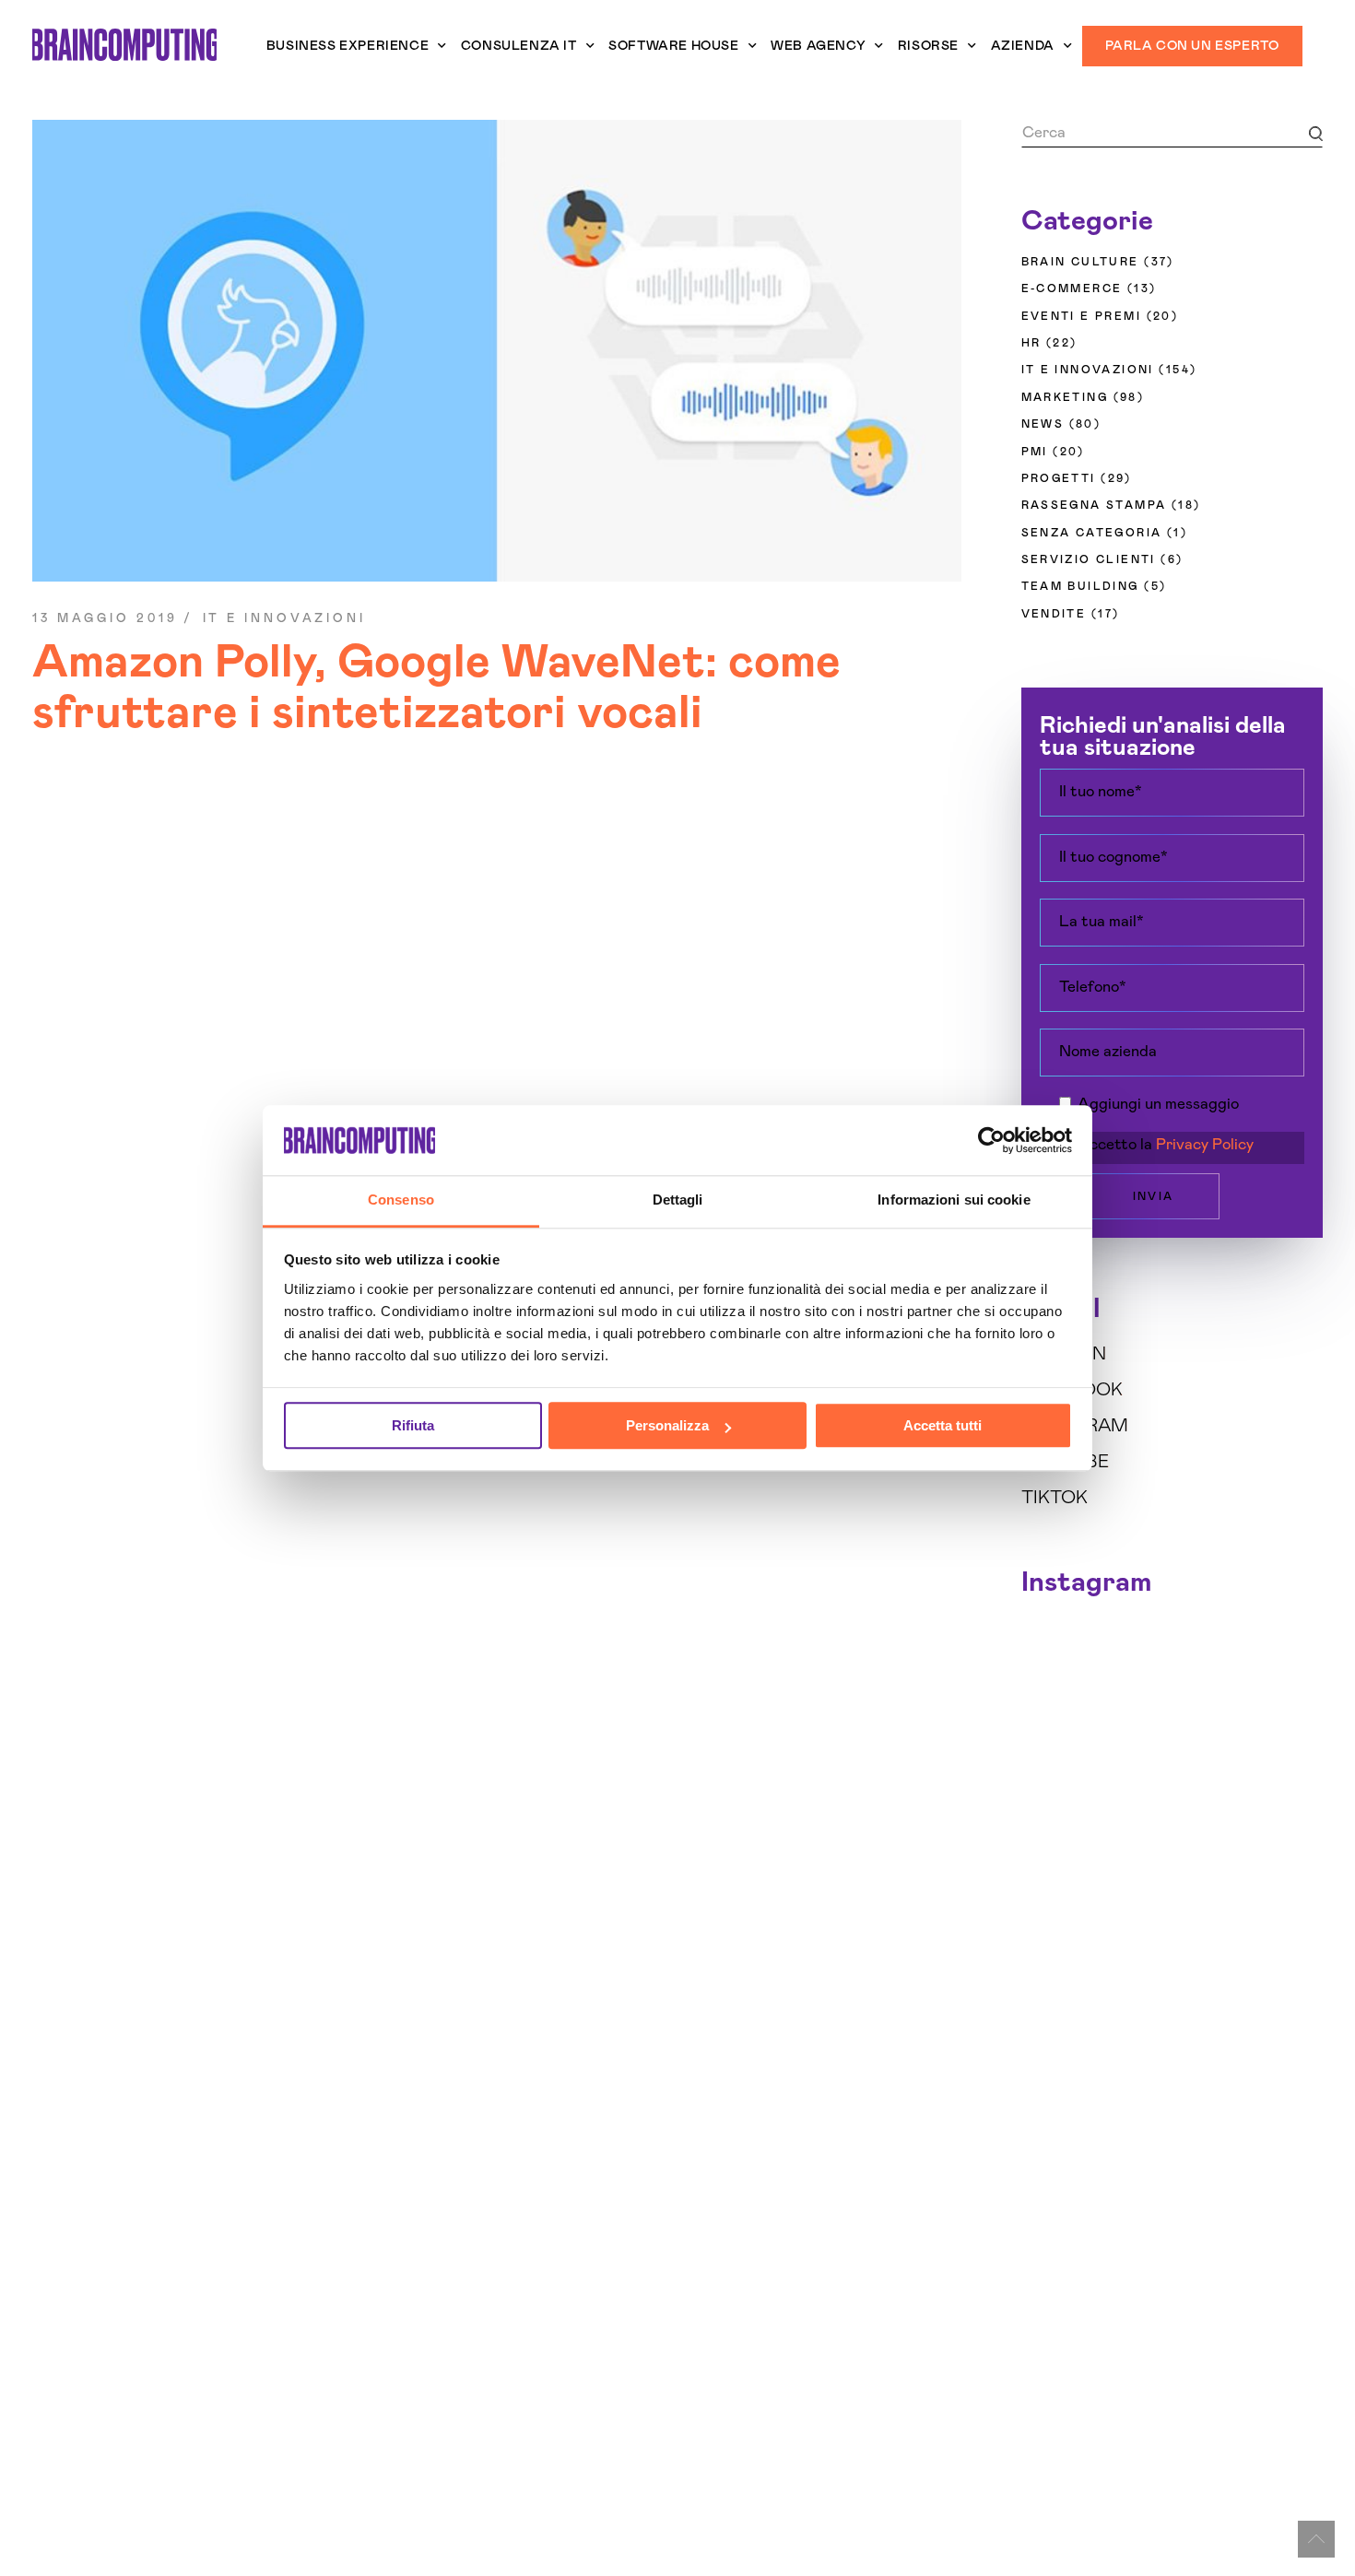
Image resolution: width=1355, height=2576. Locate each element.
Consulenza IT (519, 46)
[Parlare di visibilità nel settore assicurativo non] (1055, 1739)
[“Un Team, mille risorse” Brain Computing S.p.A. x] (1289, 1644)
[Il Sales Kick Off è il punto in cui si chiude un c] (1210, 1834)
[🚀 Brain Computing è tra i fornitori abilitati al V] (1133, 1644)
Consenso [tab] (401, 1200)
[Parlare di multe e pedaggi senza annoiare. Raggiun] (1133, 1787)
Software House (673, 46)
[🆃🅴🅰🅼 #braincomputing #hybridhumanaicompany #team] (1133, 1834)
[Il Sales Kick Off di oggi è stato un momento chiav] (1289, 1834)
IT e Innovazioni (284, 619)
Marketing (1065, 397)
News (1043, 424)
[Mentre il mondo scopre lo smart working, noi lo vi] (1289, 1787)
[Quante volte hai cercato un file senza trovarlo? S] (1133, 1739)
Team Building (1080, 586)
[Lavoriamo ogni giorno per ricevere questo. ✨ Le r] (1210, 1691)
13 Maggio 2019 (105, 619)
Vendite (1054, 614)
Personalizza (667, 1426)
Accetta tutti (943, 1426)
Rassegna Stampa (1094, 505)
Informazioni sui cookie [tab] (954, 1200)
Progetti (1059, 478)
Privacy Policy (1205, 1145)
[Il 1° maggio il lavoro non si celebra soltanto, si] (1210, 1787)
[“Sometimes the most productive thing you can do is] (1055, 1644)
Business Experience (348, 46)
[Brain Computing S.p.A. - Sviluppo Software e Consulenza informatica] (124, 45)
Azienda (1023, 46)
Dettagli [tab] (678, 1200)
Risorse (928, 46)
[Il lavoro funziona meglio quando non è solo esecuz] (1210, 1644)
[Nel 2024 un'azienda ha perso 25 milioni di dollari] (1055, 1787)
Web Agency (818, 46)
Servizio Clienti (1089, 559)
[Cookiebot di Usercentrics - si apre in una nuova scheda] (991, 1140)
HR (1031, 343)
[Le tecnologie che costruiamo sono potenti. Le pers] (1289, 1739)
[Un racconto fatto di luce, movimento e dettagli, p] (1133, 1691)
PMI (1035, 452)
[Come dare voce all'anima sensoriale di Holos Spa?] (1210, 1739)
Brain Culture (1080, 262)
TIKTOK (1055, 1498)
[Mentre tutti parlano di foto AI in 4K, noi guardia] (1289, 1691)
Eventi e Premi (1082, 316)
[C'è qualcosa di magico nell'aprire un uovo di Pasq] (1055, 1834)
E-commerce (1072, 288)
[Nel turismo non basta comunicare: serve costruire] (1055, 1691)
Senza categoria (1092, 533)
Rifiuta (413, 1426)
